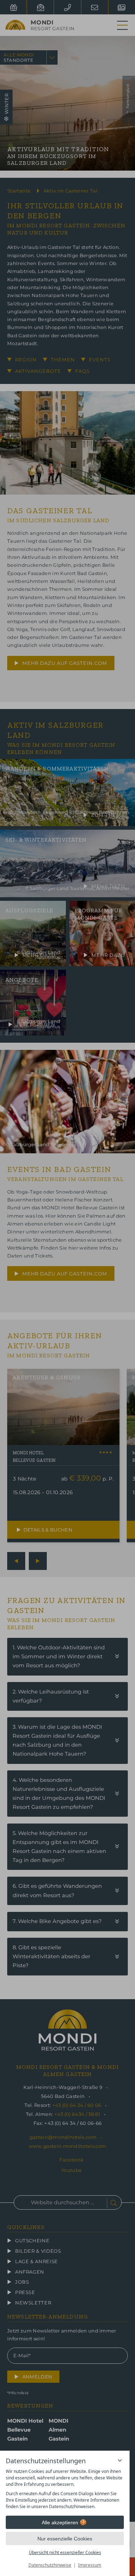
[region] (65, 2489)
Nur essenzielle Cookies (65, 2539)
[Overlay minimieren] (120, 2460)
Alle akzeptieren (60, 2522)
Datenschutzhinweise (50, 2565)
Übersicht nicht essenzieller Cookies (65, 2552)
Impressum (90, 2565)
